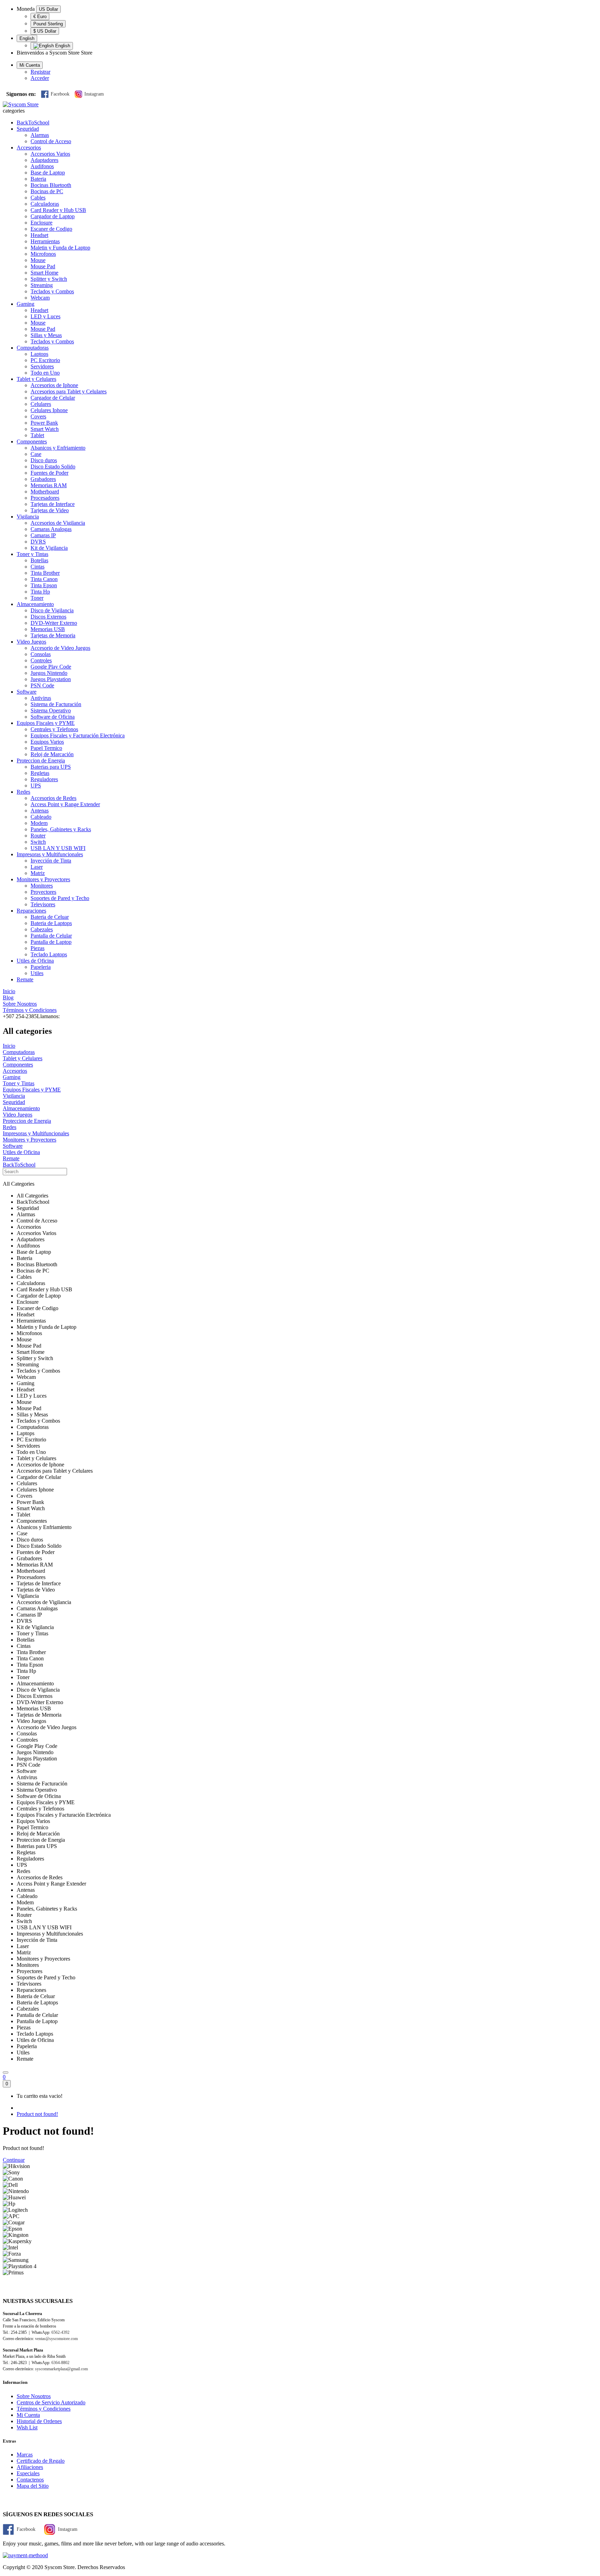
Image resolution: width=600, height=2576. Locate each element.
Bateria (38, 179)
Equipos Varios (47, 742)
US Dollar (48, 9)
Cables (38, 198)
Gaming (26, 304)
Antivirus (41, 698)
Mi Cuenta (28, 2415)
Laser (37, 867)
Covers (38, 416)
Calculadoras (45, 204)
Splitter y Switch (49, 279)
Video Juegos (31, 642)
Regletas (40, 773)
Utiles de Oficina (35, 961)
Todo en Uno (45, 373)
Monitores (42, 886)
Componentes (32, 441)
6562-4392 (60, 2332)
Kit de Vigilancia (49, 548)
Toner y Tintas (32, 554)
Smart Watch (45, 429)
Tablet (37, 435)
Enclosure (41, 223)
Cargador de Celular (53, 398)
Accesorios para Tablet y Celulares (69, 391)
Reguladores (44, 779)
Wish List (27, 2427)
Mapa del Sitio (33, 2486)
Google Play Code (51, 667)
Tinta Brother (45, 573)
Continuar (14, 2160)
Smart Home (44, 273)
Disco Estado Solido (53, 467)
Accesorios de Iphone (54, 385)
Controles (41, 660)
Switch (38, 842)
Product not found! (37, 2114)
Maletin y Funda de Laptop (60, 248)
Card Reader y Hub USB (58, 210)
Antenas (40, 811)
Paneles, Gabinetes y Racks (61, 829)
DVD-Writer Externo (54, 623)
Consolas (41, 654)
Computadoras (33, 348)
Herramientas (45, 241)
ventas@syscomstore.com (56, 2339)
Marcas (25, 2455)
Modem (39, 823)
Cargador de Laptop (53, 216)
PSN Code (42, 685)
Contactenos (30, 2480)
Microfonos (43, 254)
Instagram (94, 94)
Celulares (41, 404)
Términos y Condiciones (44, 2409)
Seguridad (28, 129)
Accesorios (29, 148)
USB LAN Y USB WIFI (58, 848)
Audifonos (42, 166)
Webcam (40, 298)
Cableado (41, 817)
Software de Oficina (53, 717)
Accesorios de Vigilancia (58, 523)
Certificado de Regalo (41, 2461)
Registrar (40, 72)
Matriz (38, 873)
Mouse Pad (43, 266)
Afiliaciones (30, 2467)
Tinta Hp (40, 592)
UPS (36, 786)
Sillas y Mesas (46, 335)
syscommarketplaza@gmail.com (61, 2369)
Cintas (37, 567)
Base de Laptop (48, 173)
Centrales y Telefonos (54, 729)
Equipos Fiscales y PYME (46, 723)
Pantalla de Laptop (51, 942)
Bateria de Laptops (51, 923)
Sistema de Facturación (56, 704)
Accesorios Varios (50, 154)
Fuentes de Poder (49, 473)
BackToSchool (33, 122)
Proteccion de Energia (41, 760)
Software (27, 692)
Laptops (39, 354)
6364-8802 (60, 2363)
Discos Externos (48, 617)
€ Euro (40, 17)
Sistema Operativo (51, 710)
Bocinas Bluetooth (51, 185)
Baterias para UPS (51, 767)
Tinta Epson (44, 585)
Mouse (38, 260)
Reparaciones (31, 911)
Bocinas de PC (47, 191)
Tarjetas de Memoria (53, 635)
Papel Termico (46, 748)
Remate (25, 979)
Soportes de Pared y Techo (60, 898)
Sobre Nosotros (34, 2396)
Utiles (37, 973)
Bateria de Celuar (50, 917)
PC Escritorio (45, 360)
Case (36, 454)
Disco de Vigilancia (52, 610)
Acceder (40, 78)
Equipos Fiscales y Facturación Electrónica (78, 735)
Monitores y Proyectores (43, 879)
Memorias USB (48, 629)
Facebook (60, 94)
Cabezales (42, 929)
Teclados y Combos (52, 291)
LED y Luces (45, 316)
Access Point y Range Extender (65, 804)
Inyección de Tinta (51, 861)
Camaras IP (43, 535)
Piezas (37, 948)
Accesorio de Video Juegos (60, 648)
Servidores (42, 366)
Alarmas (40, 135)
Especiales (28, 2473)
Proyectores (43, 892)
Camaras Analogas (51, 529)
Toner (37, 598)
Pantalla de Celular (51, 936)
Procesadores (45, 498)
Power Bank (44, 423)
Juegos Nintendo (49, 673)
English (27, 38)
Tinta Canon (44, 579)
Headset (39, 235)
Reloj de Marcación (52, 754)
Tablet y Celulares (36, 379)
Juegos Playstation (51, 679)
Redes (23, 792)
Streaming (42, 285)
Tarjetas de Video (50, 510)
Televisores (43, 904)
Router (38, 836)
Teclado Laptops (49, 954)
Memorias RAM (49, 485)
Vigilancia (28, 517)
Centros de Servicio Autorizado (51, 2402)
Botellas (39, 560)
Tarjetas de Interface (53, 504)
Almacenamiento (35, 604)
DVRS (38, 542)
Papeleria (41, 967)
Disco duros (44, 460)
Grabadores (43, 479)
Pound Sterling (48, 24)
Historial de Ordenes (39, 2421)
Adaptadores (44, 160)
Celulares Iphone (49, 410)
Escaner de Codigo (51, 229)
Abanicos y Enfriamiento (58, 448)
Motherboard (45, 492)
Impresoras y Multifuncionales (50, 854)
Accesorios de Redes (53, 798)
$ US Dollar (45, 31)
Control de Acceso (51, 141)
